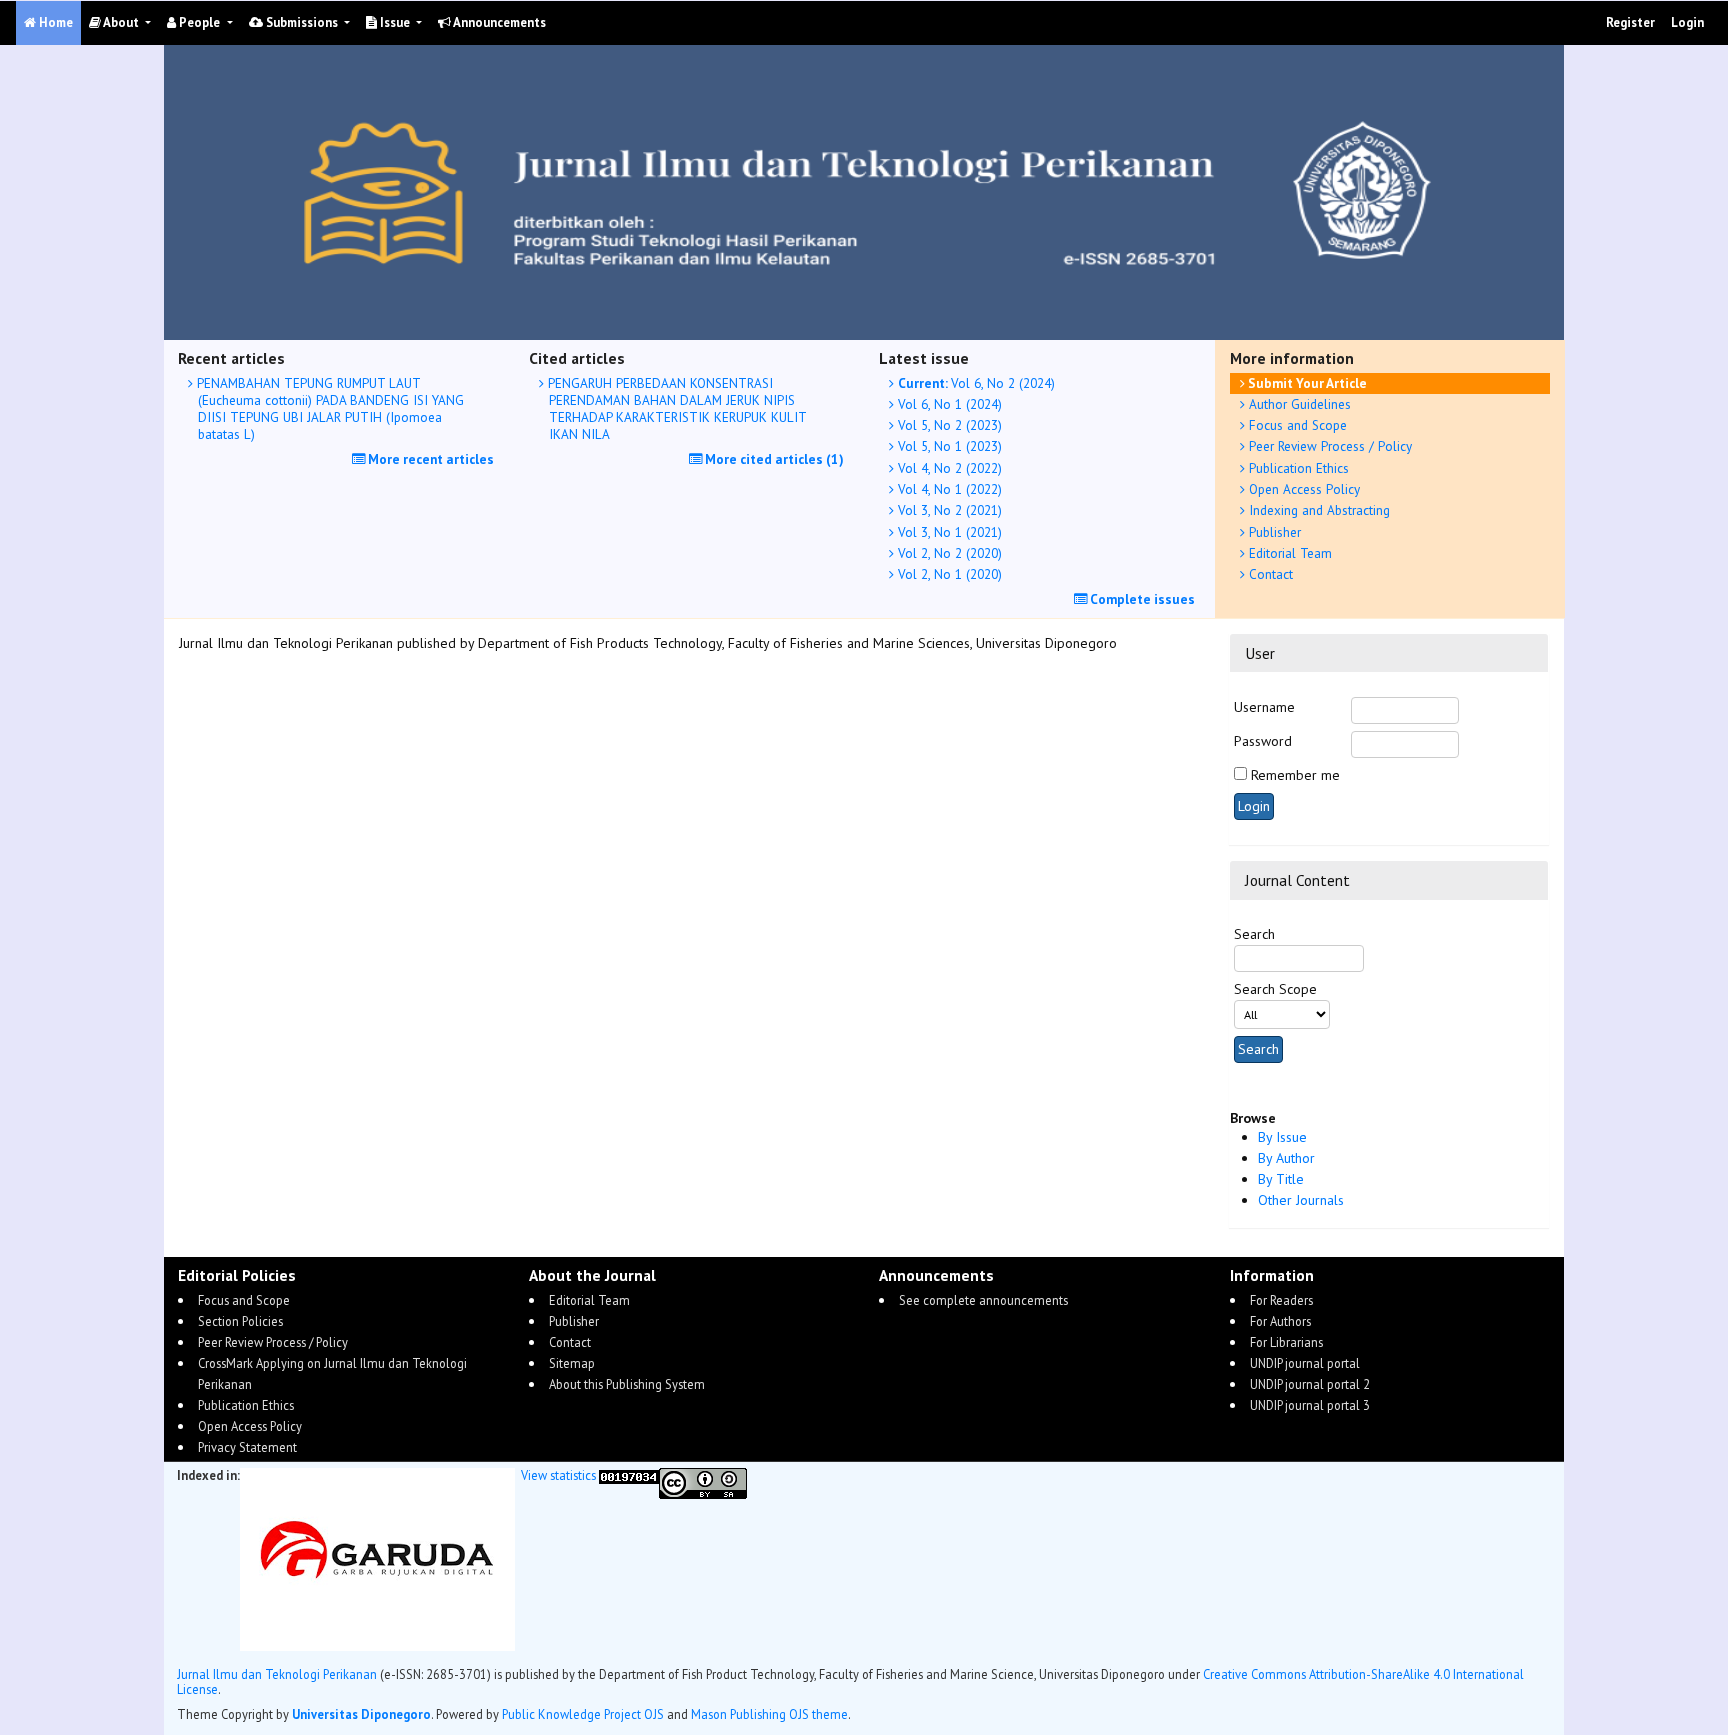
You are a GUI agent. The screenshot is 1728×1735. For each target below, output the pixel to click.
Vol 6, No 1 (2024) (948, 404)
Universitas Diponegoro (361, 1714)
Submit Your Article (1306, 383)
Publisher (1273, 532)
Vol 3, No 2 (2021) (948, 510)
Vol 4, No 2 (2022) (948, 468)
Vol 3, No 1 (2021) (948, 532)
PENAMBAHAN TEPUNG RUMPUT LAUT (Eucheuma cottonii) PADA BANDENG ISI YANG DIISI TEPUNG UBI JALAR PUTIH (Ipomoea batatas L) (328, 409)
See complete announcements (983, 1300)
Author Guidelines (1298, 404)
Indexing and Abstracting (1317, 510)
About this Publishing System (627, 1384)
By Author (1286, 1158)
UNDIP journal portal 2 (1310, 1384)
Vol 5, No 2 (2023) (948, 425)
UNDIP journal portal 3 (1310, 1405)
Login (1687, 22)
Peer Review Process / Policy (1328, 446)
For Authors (1280, 1321)
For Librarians (1286, 1342)
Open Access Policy (1302, 489)
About (121, 22)
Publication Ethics (1297, 468)
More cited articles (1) (773, 459)
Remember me (1295, 775)
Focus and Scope (1296, 425)
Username (1264, 707)
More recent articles (429, 459)
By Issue (1282, 1137)
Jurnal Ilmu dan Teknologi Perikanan (277, 1674)
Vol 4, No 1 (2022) (948, 489)
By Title (1281, 1179)
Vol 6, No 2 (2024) (976, 383)
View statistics (558, 1475)
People (199, 22)
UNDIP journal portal (1305, 1363)
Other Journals (1301, 1200)
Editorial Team (1288, 553)
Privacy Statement (247, 1447)
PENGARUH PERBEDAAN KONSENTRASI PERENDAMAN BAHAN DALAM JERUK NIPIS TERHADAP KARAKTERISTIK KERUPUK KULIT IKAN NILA (675, 409)
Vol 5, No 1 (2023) (948, 446)
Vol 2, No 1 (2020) (948, 574)
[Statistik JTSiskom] (629, 1475)
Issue (395, 22)
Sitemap (572, 1363)
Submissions (302, 22)
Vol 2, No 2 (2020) (948, 553)
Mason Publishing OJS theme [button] (769, 1714)
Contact (1269, 574)
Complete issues (1141, 599)
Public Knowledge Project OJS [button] (583, 1714)
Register (1630, 22)
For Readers (1281, 1300)
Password (1263, 741)
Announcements (498, 22)
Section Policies (240, 1321)
